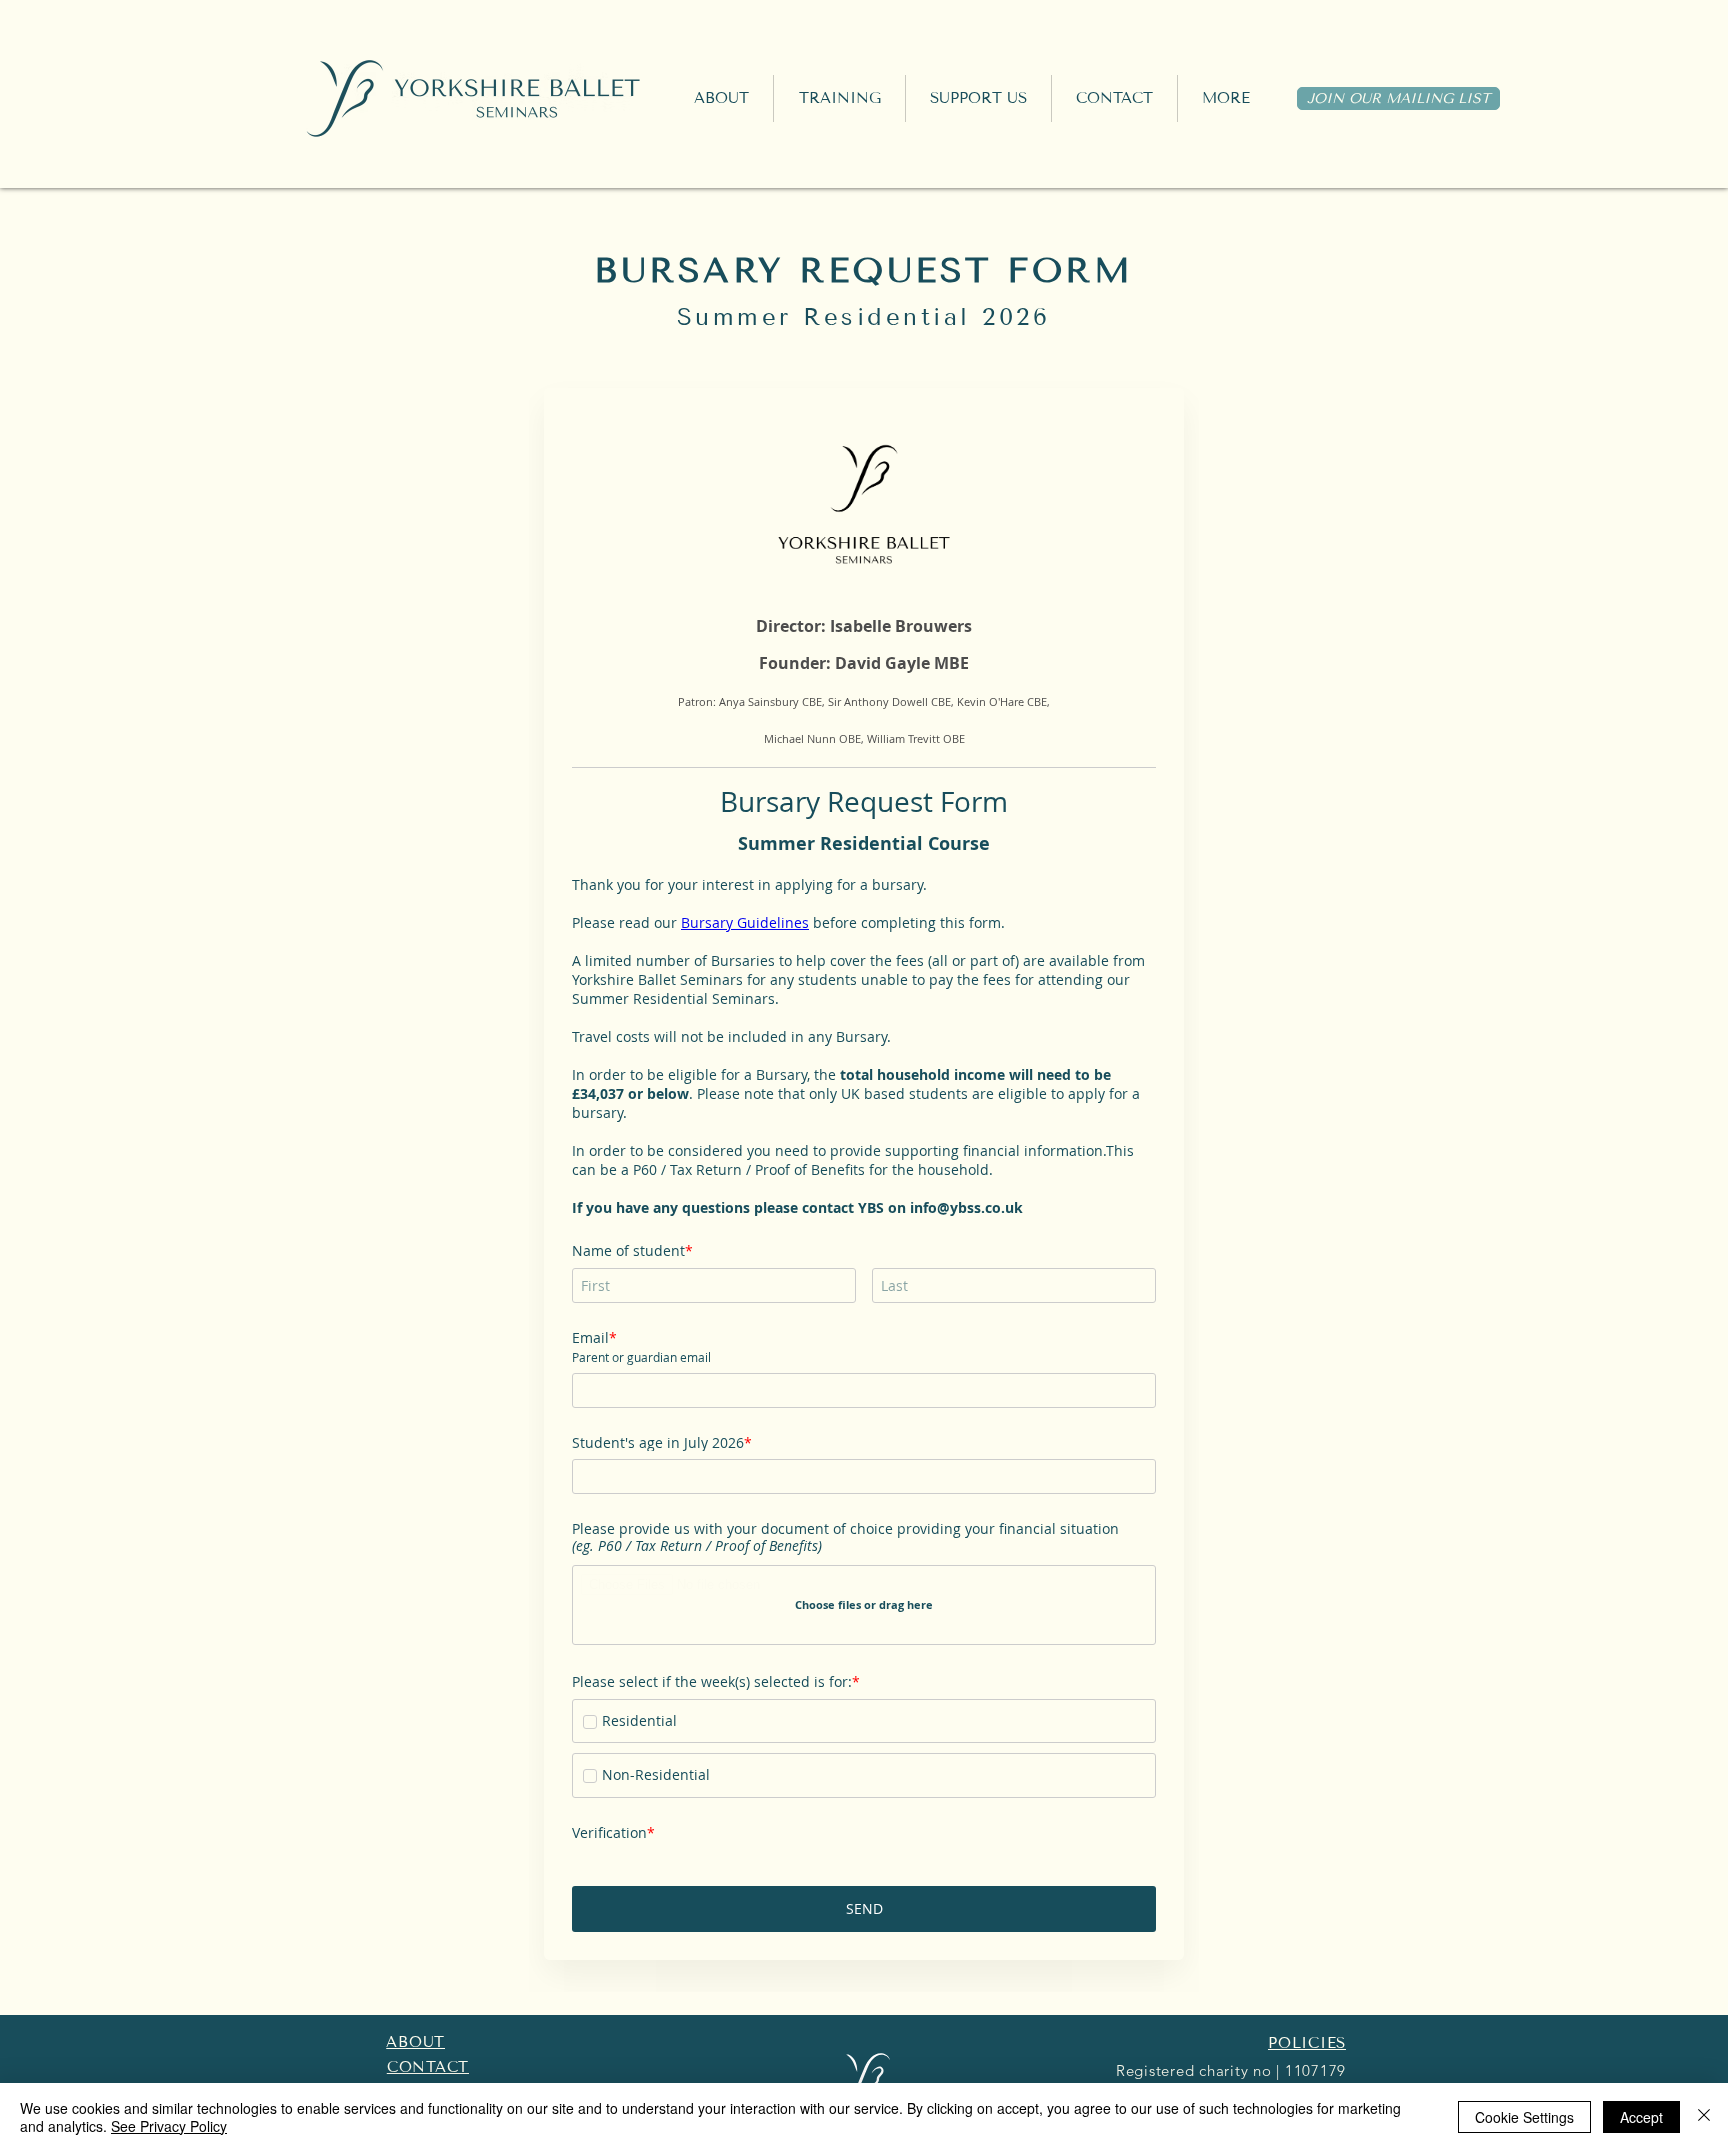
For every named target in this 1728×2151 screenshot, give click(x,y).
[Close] (1704, 2117)
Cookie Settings (1524, 2117)
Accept (1641, 2117)
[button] (839, 98)
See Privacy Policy (169, 2126)
